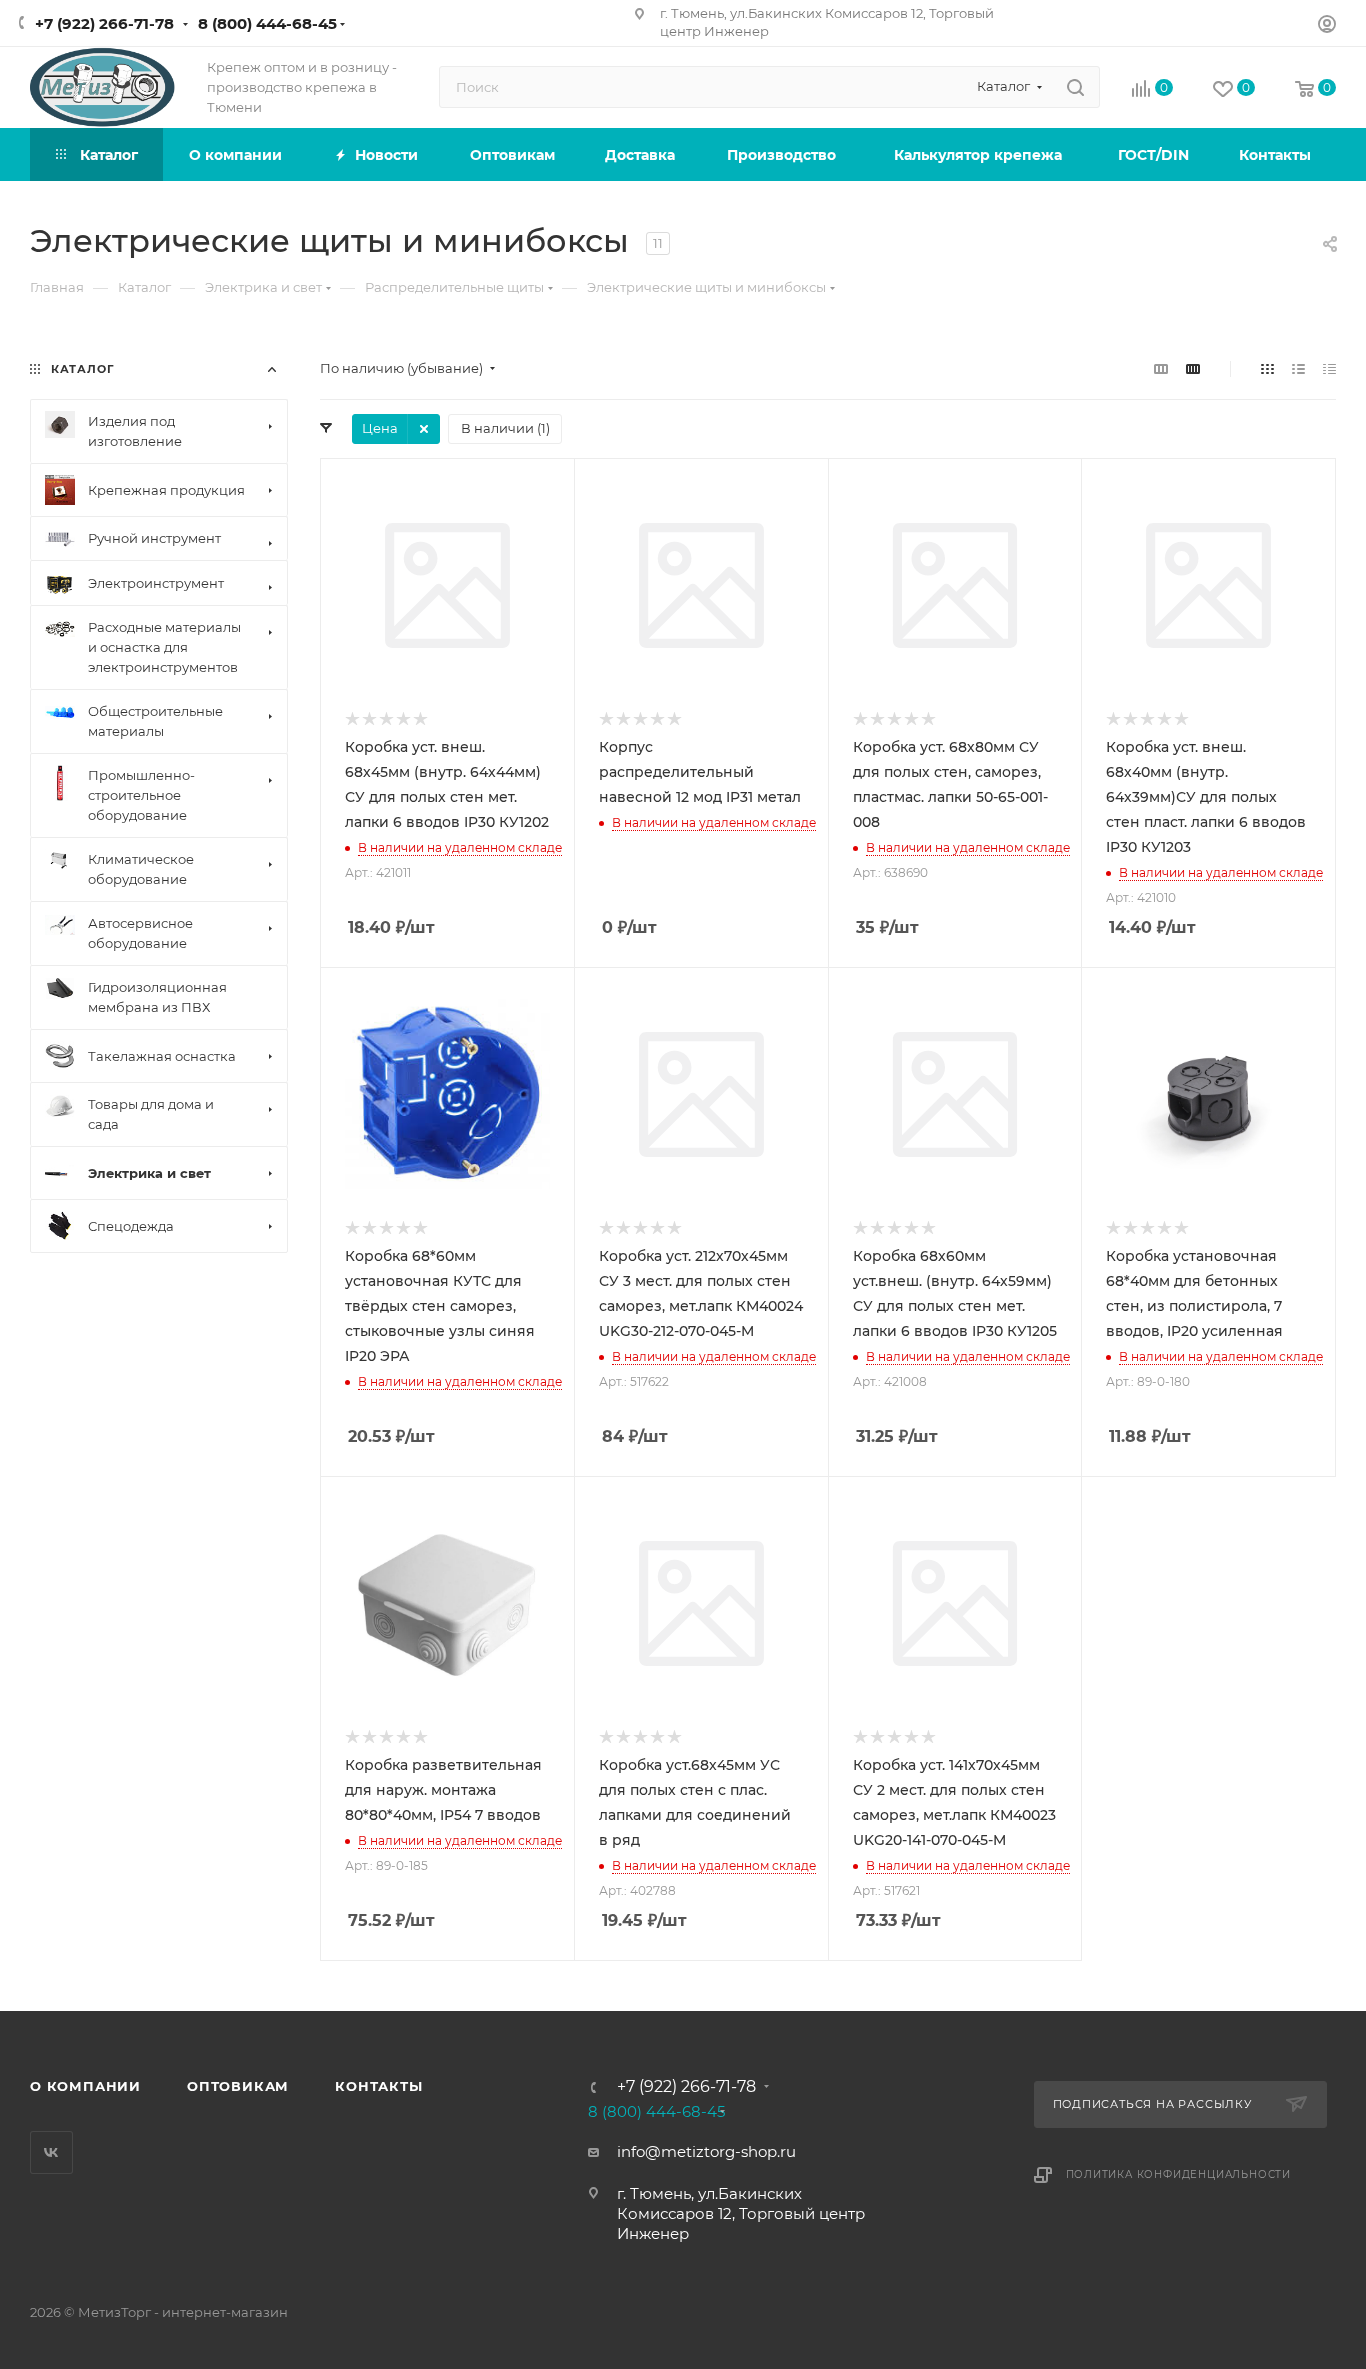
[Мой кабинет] (1327, 26)
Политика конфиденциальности (1179, 2174)
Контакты (378, 2086)
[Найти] (1075, 87)
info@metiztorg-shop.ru (706, 2151)
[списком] (1298, 368)
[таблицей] (1329, 368)
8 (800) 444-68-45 (267, 23)
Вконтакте (51, 2152)
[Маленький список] (1161, 368)
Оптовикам (238, 2086)
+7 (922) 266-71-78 (104, 23)
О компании (85, 2086)
